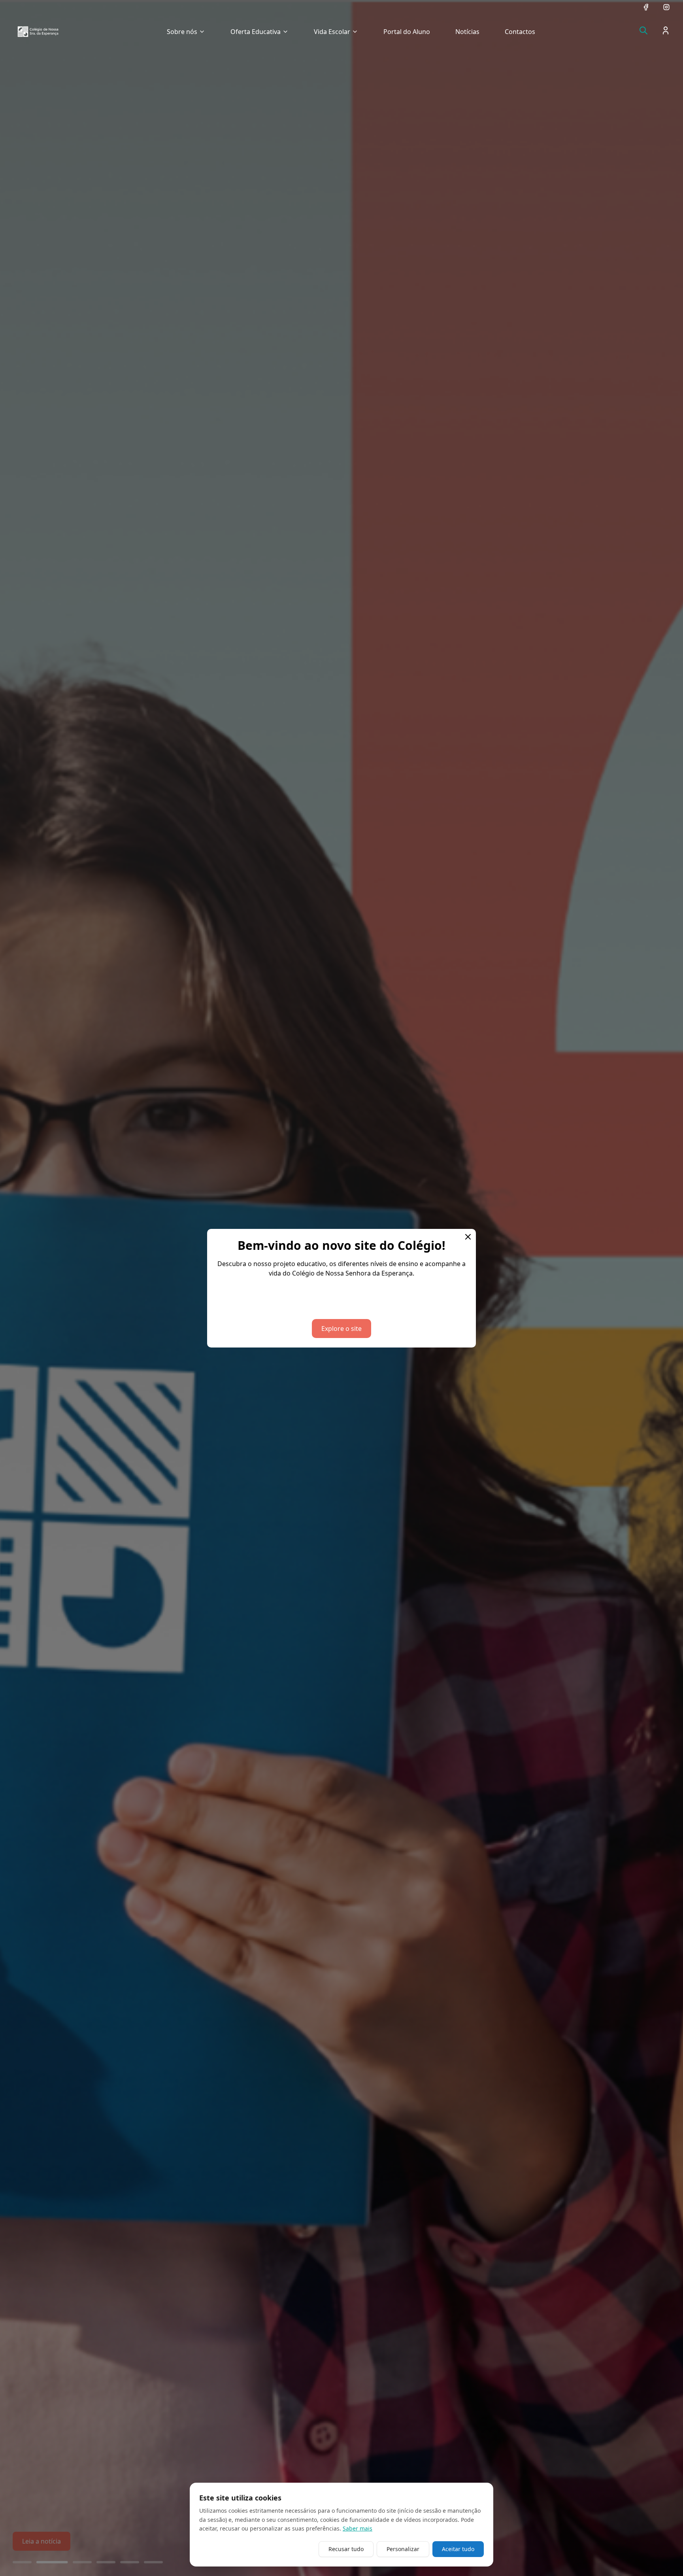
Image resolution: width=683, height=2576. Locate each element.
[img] (38, 32)
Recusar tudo (346, 2549)
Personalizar (403, 2549)
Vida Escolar (332, 32)
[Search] (643, 30)
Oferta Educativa (256, 32)
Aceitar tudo (458, 2549)
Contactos (520, 32)
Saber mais (358, 2528)
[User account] (666, 30)
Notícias (467, 32)
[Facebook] (646, 7)
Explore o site (341, 1329)
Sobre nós (182, 32)
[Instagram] (666, 7)
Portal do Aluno (407, 32)
